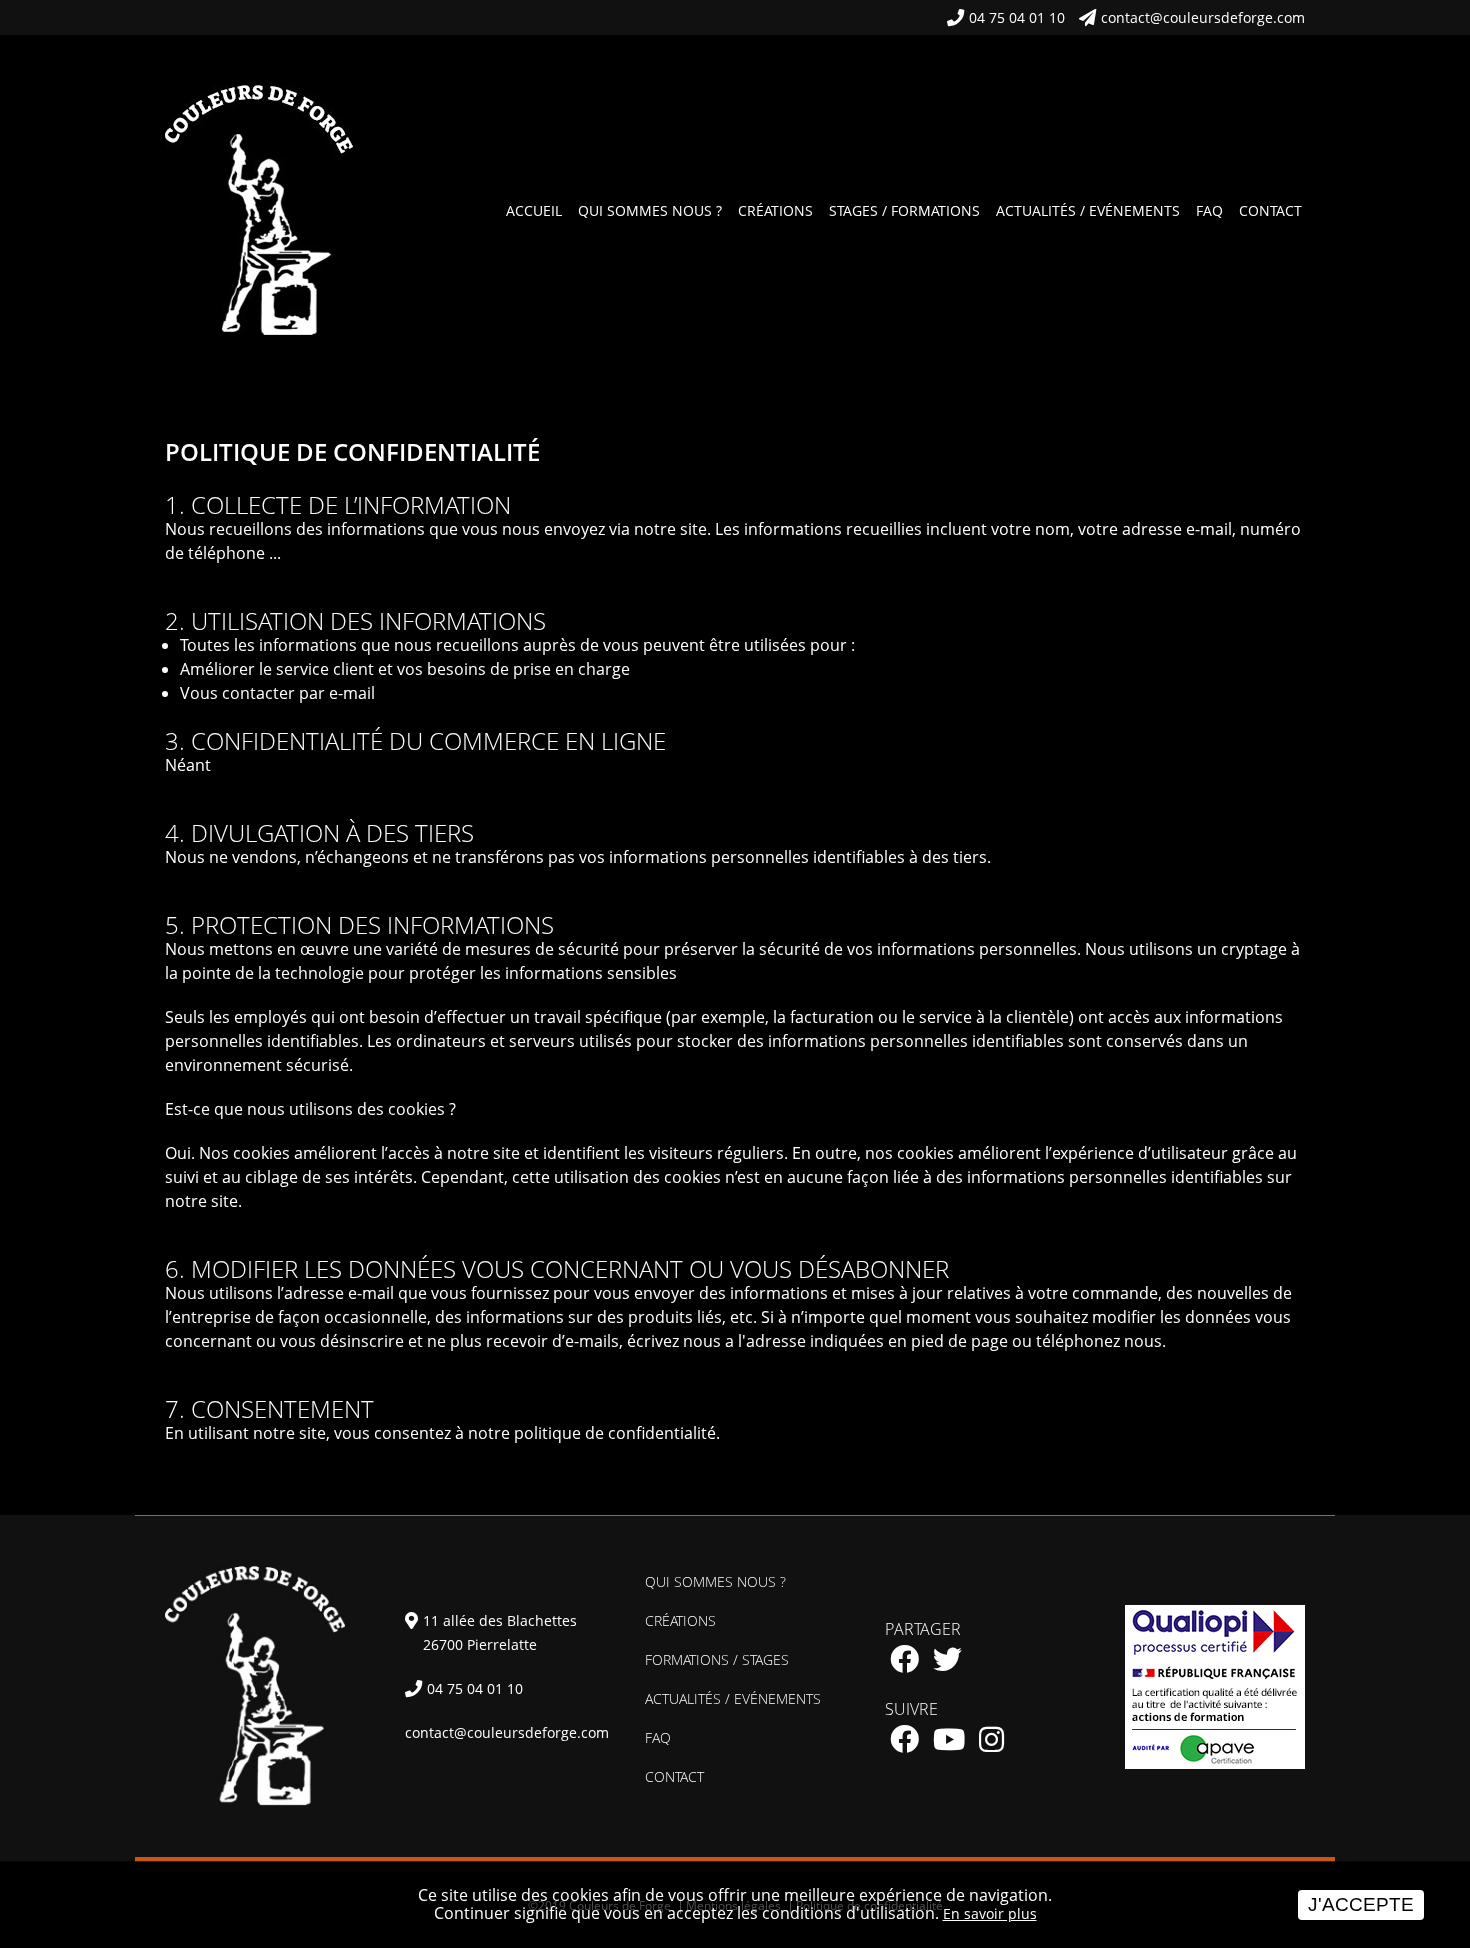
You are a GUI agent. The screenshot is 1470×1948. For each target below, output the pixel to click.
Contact (1270, 210)
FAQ (1209, 210)
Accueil (534, 210)
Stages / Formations (904, 210)
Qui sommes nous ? (650, 210)
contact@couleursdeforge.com (1203, 17)
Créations (775, 210)
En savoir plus (990, 1913)
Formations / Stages (717, 1659)
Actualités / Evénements (1088, 210)
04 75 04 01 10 (1017, 17)
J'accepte (1361, 1904)
